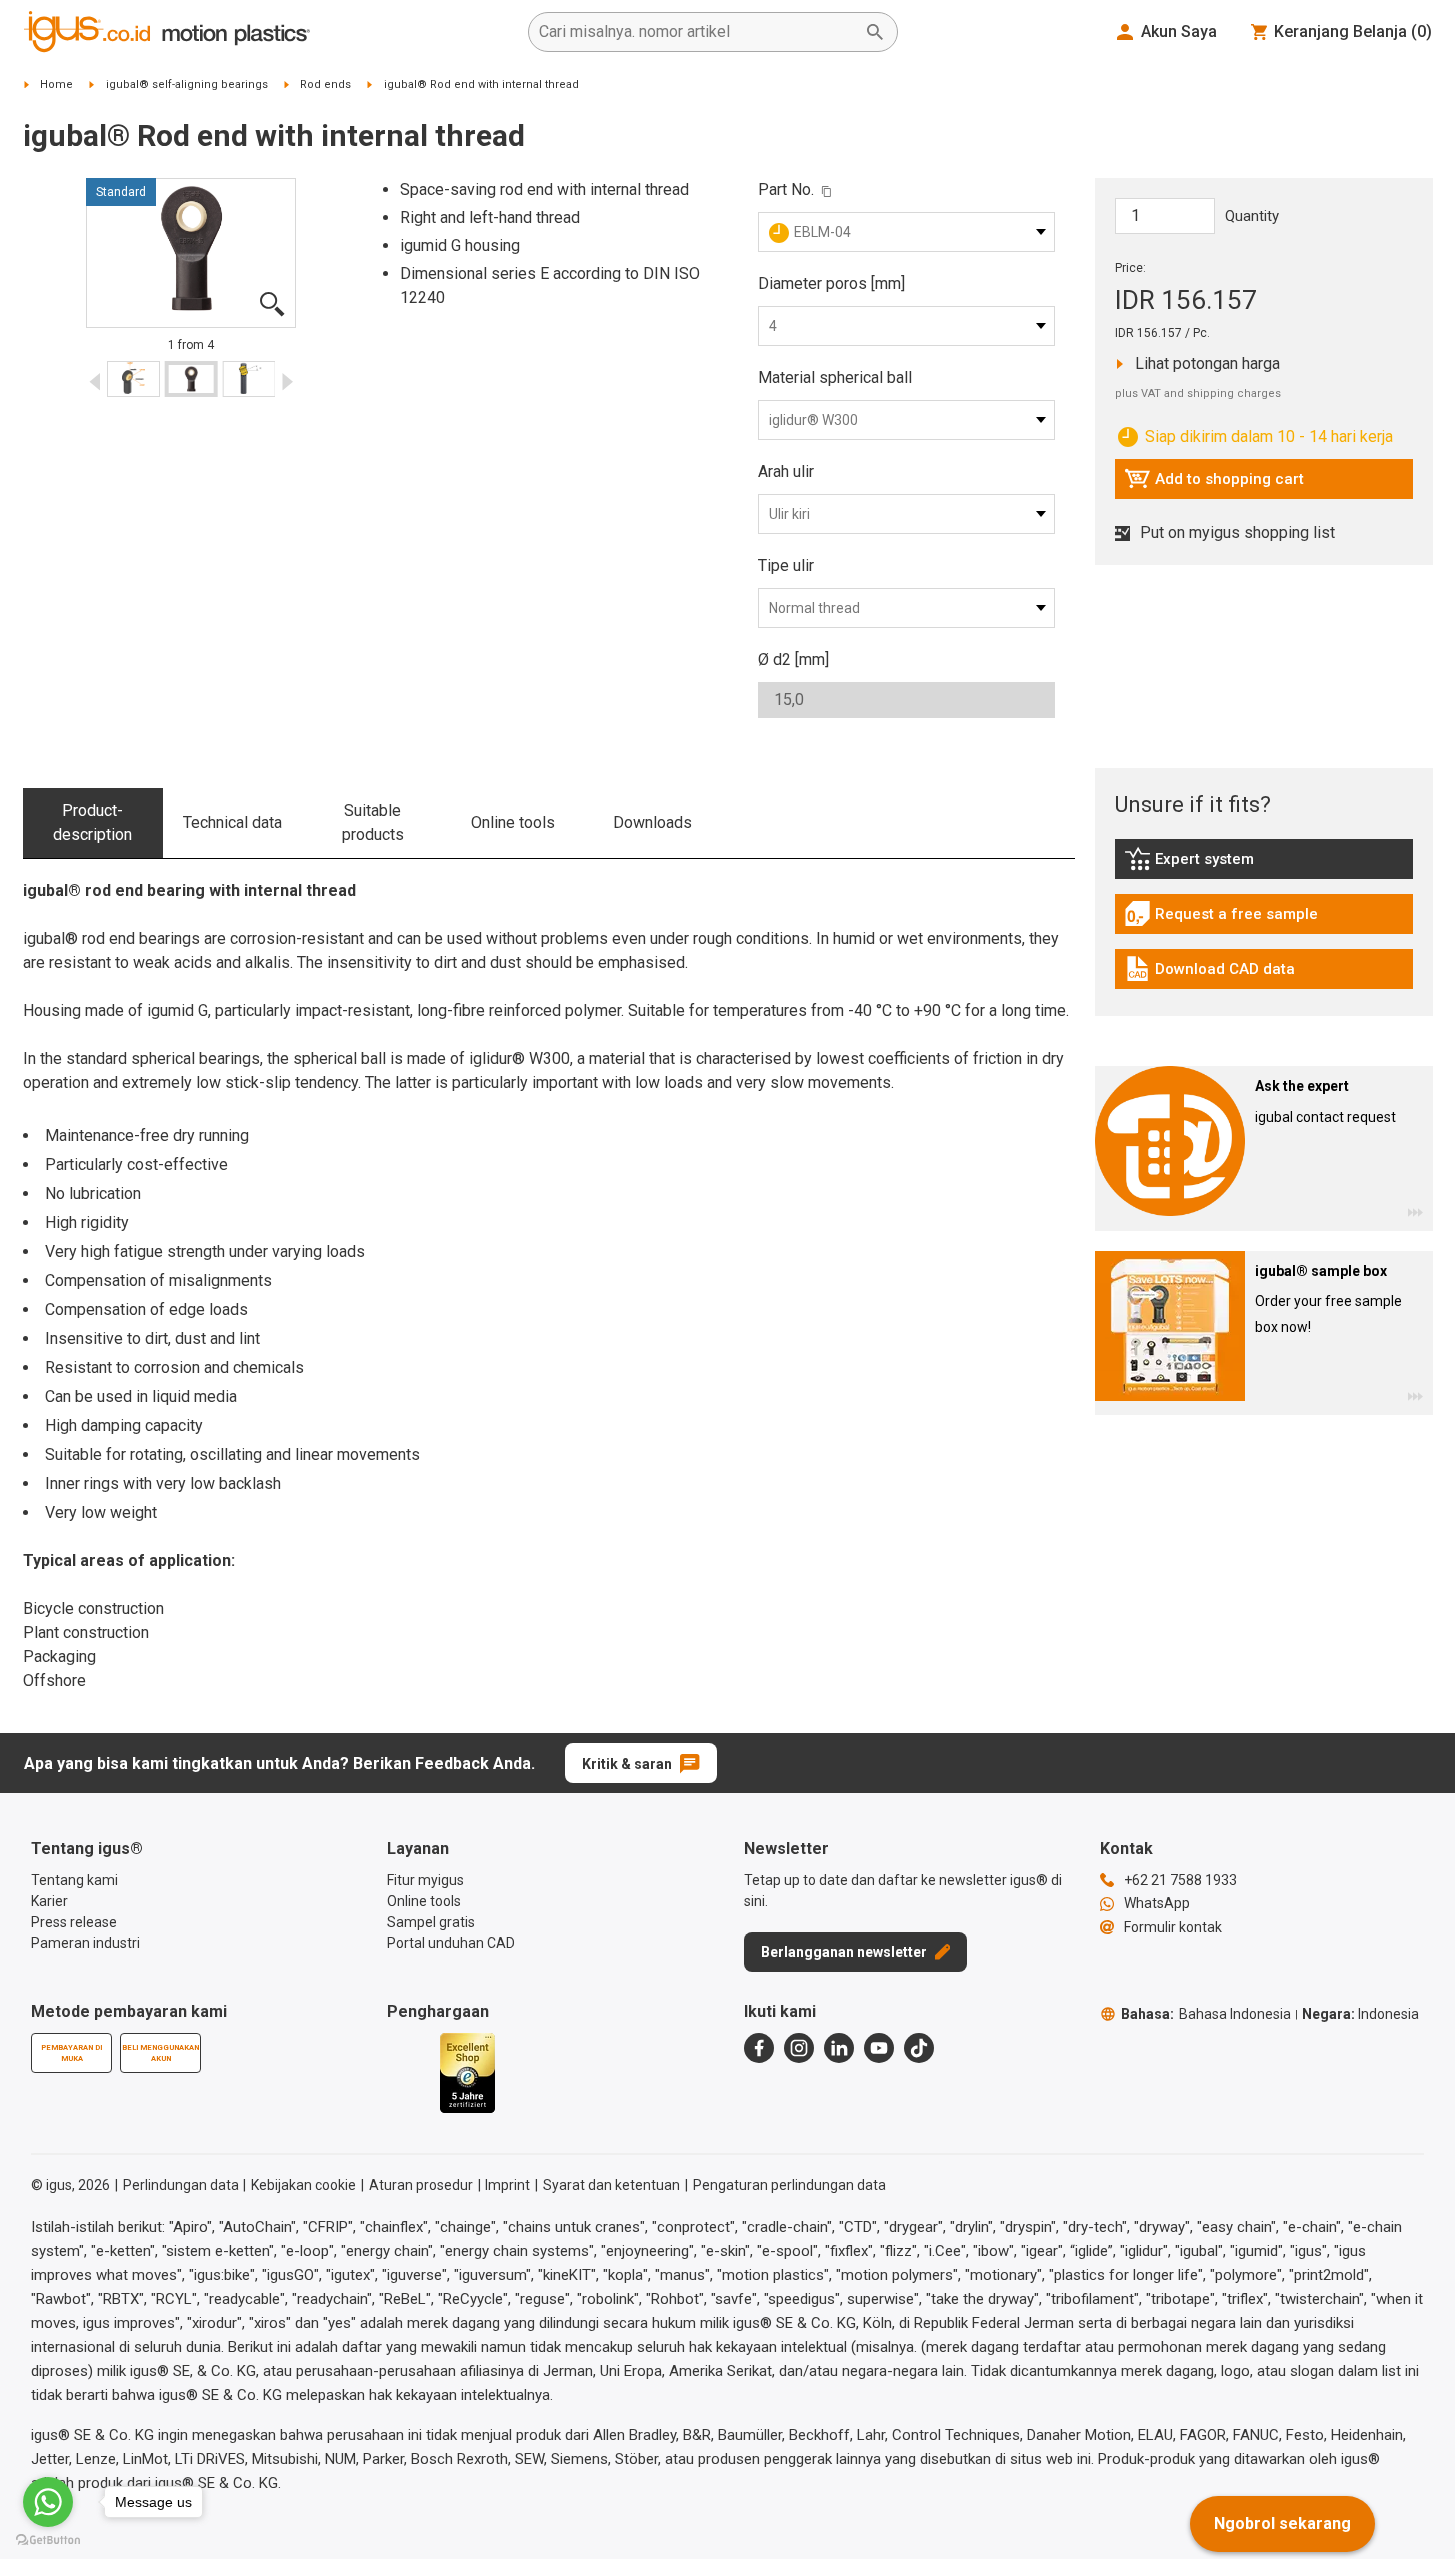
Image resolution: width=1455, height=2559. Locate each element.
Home (56, 84)
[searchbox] (697, 32)
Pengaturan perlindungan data (789, 2185)
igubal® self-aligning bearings (187, 84)
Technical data (232, 822)
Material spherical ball (835, 377)
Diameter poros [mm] (831, 283)
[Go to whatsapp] (48, 2502)
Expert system (1234, 864)
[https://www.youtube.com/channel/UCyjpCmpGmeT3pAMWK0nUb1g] (879, 2048)
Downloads (652, 822)
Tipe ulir (786, 565)
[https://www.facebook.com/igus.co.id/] (759, 2048)
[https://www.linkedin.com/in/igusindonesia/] (839, 2048)
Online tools (513, 822)
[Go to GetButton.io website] (48, 2539)
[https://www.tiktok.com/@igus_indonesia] (919, 2048)
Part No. (786, 189)
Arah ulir (786, 471)
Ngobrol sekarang (1282, 2523)
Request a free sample (1221, 919)
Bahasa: (1206, 2014)
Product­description (92, 822)
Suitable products (373, 822)
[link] (1264, 865)
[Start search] (875, 32)
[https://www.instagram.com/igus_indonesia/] (799, 2048)
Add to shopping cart (1214, 484)
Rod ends (325, 84)
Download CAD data (1209, 974)
